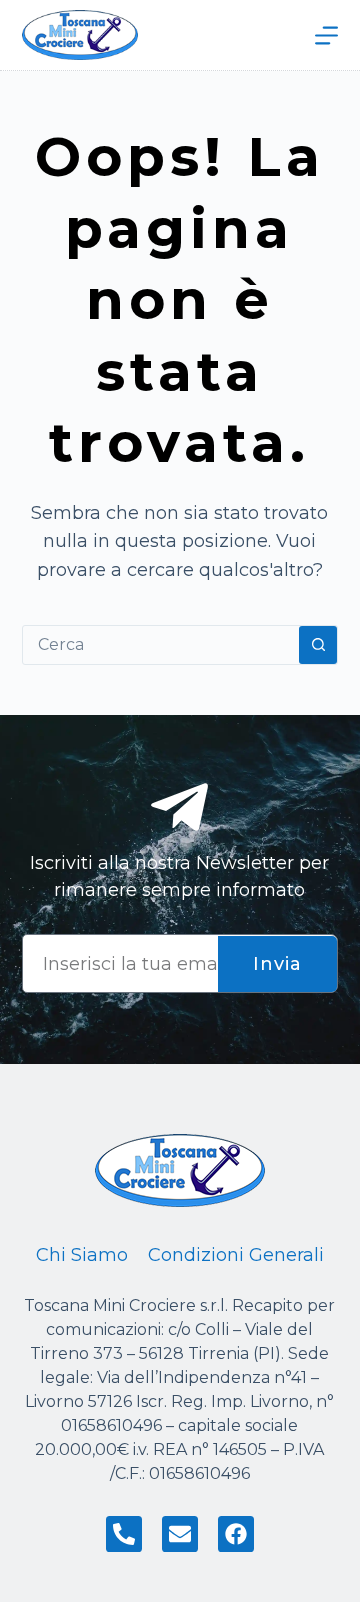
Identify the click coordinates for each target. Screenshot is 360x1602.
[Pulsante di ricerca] (318, 645)
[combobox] (161, 645)
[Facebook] (236, 1534)
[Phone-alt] (124, 1534)
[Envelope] (180, 1534)
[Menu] (326, 35)
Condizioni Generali (236, 1255)
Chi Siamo (82, 1255)
